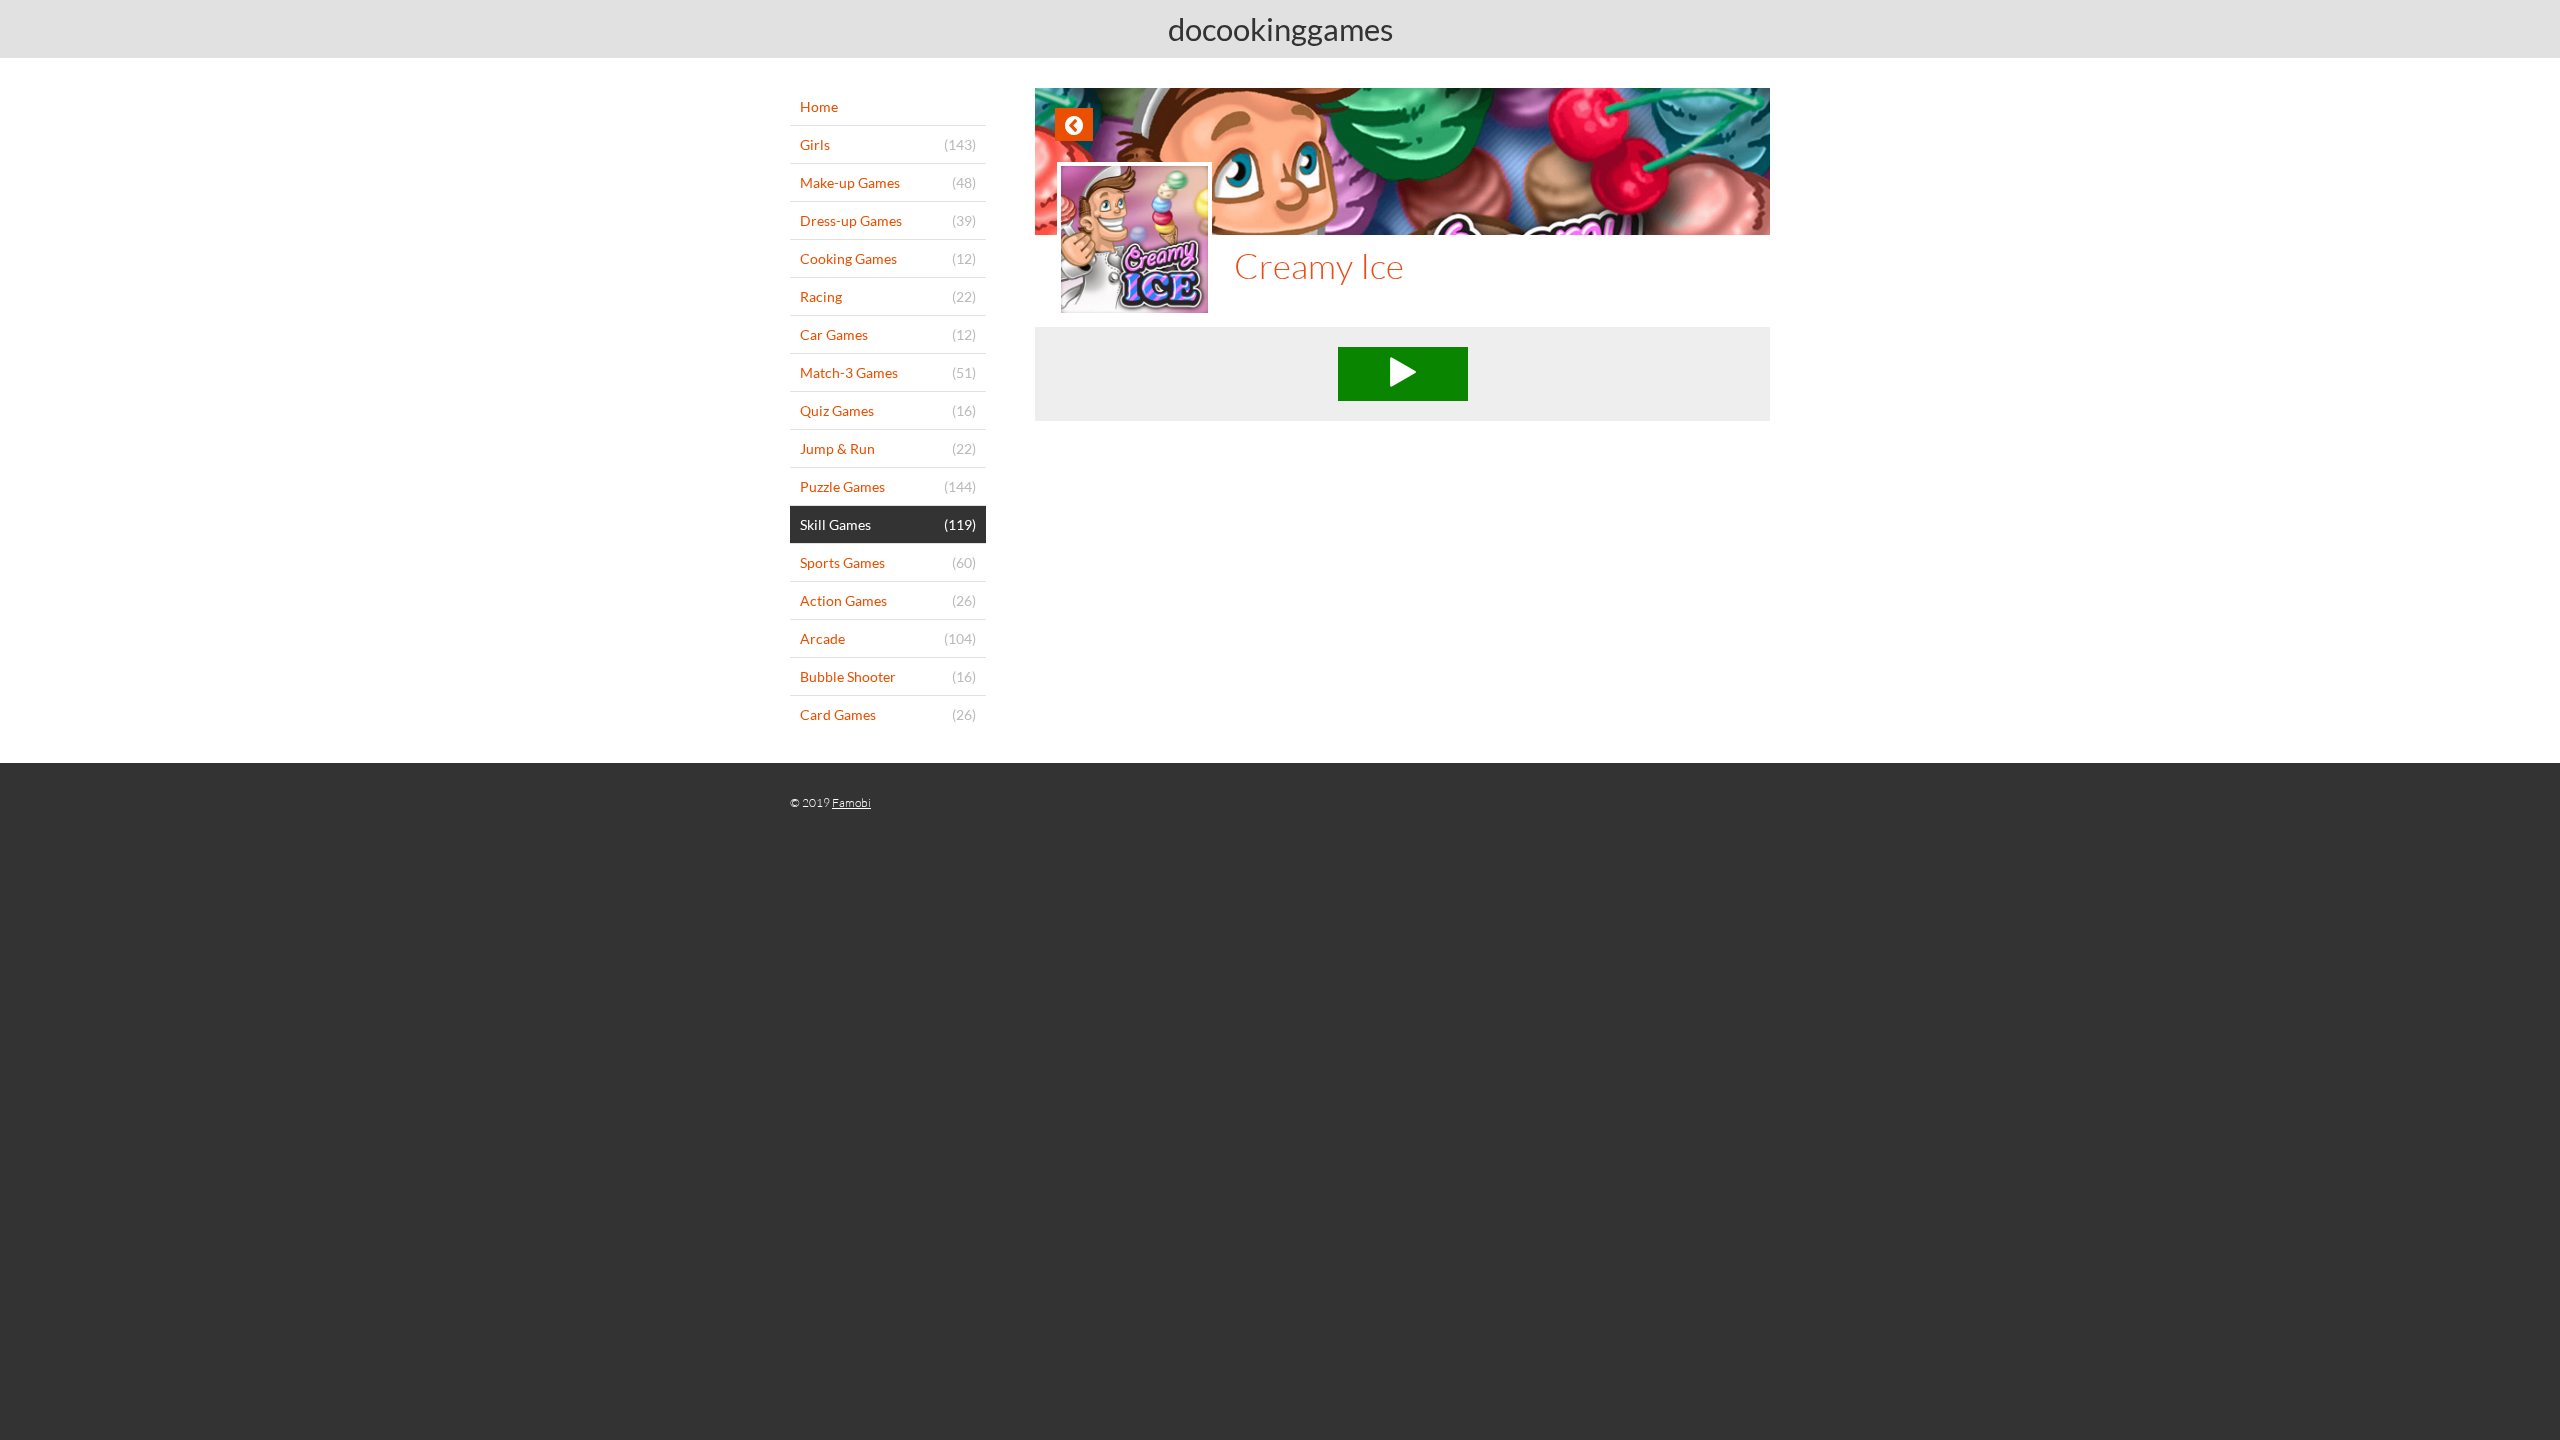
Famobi (851, 802)
